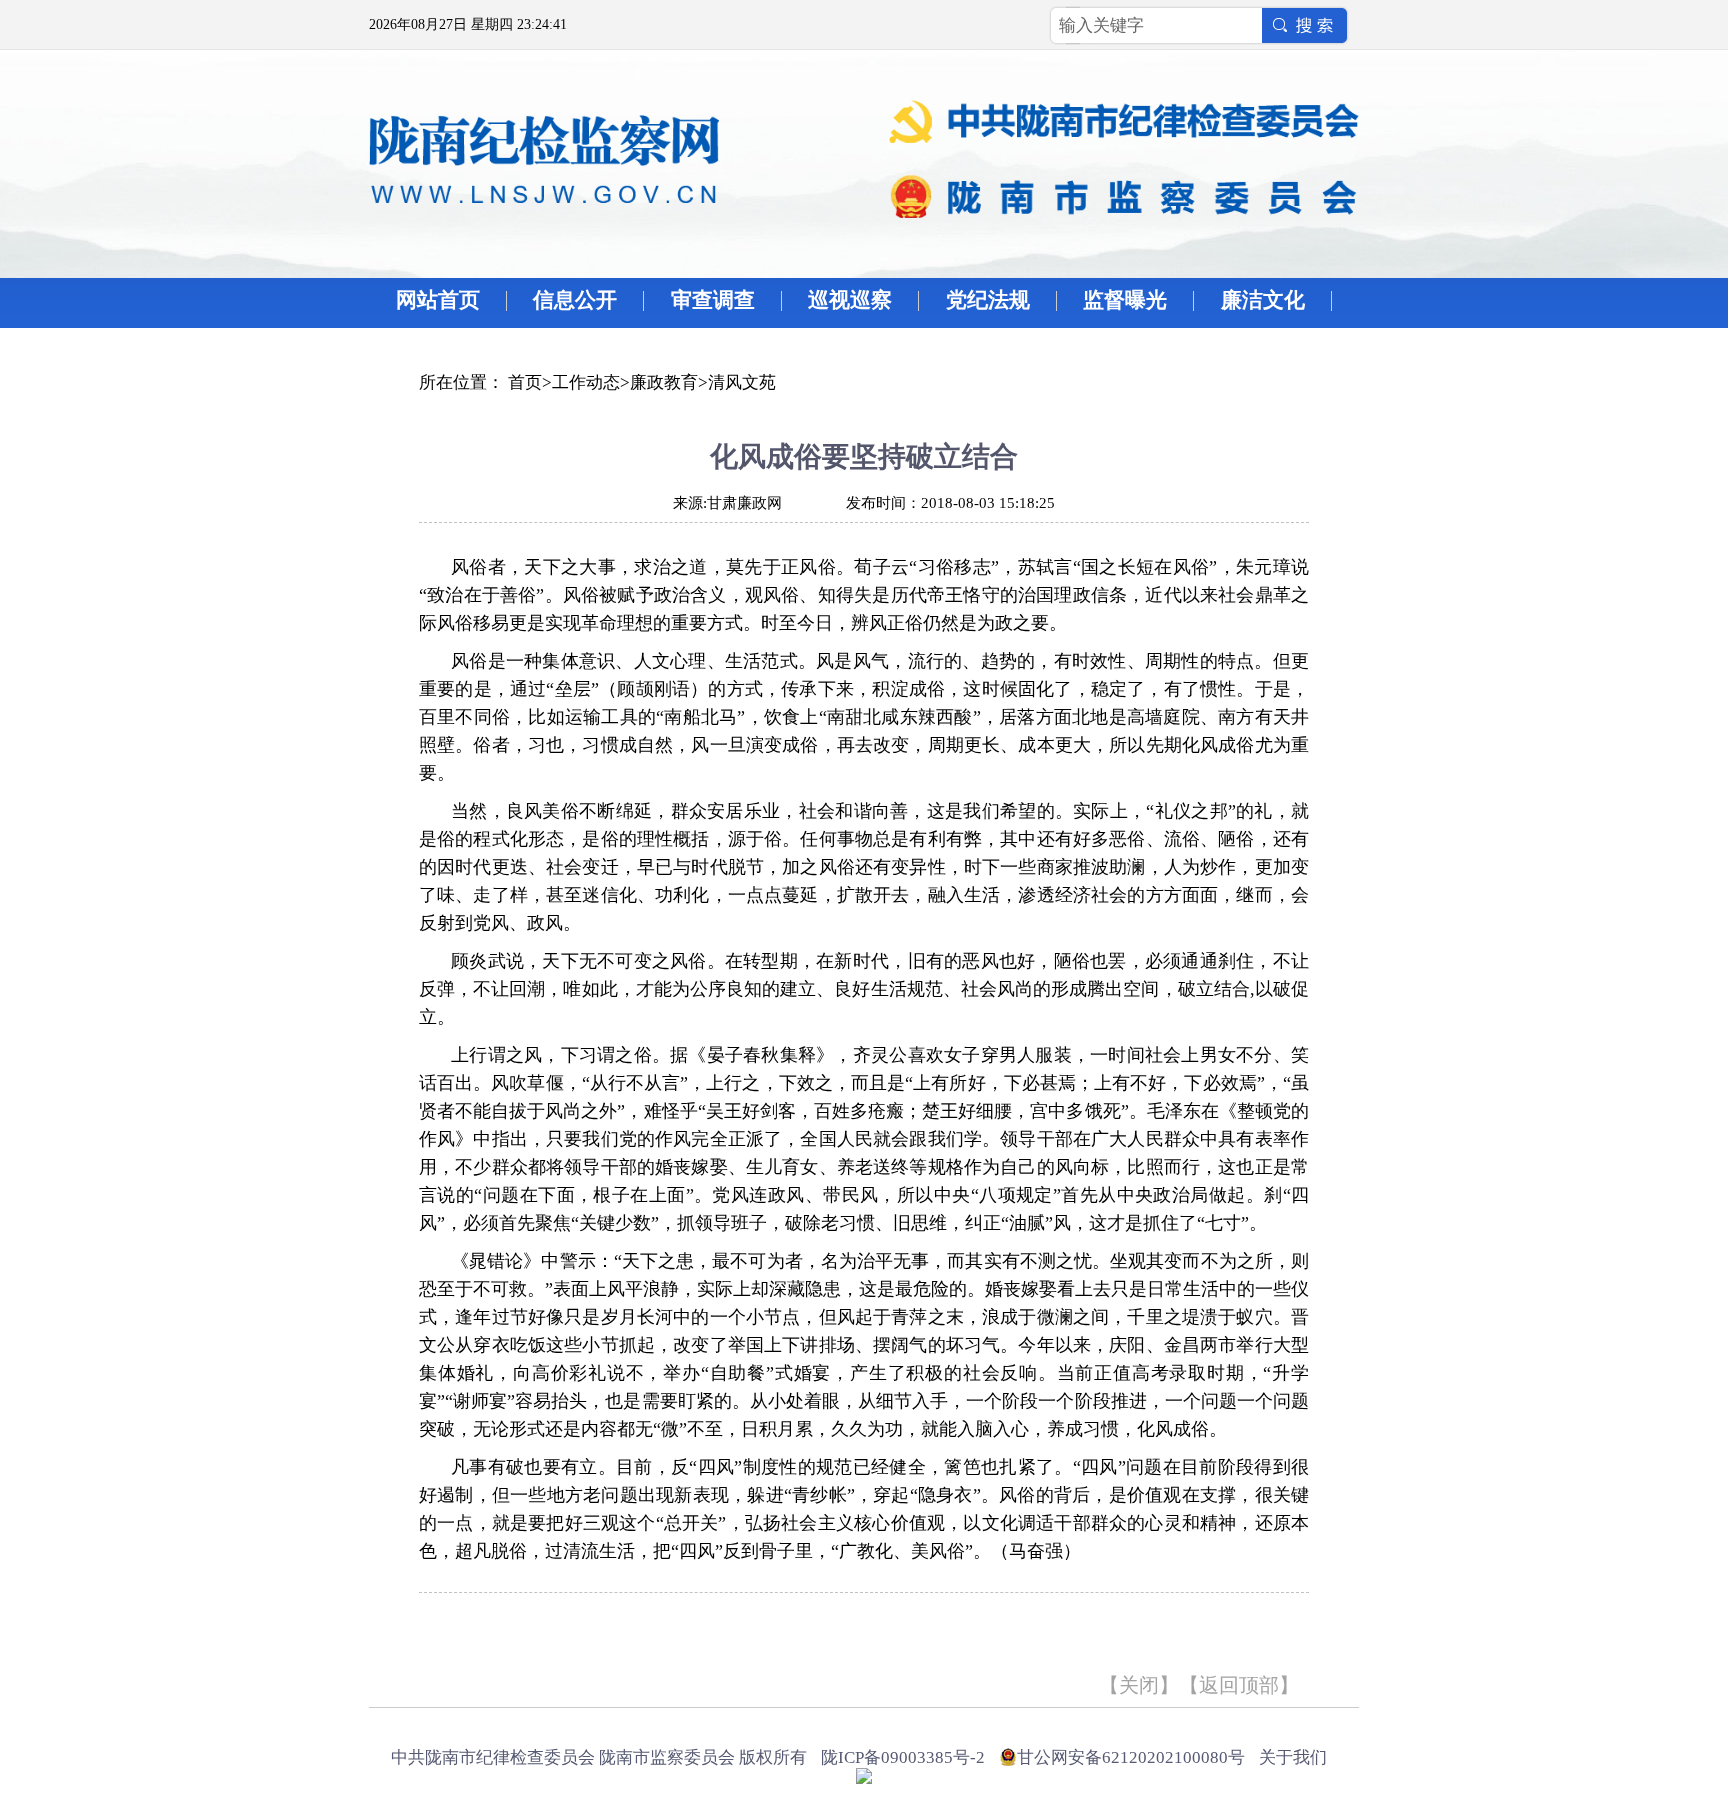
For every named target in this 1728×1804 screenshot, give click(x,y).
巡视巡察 (850, 300)
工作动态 (586, 382)
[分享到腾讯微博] (524, 1631)
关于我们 (1293, 1757)
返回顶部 (1239, 1685)
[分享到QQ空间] (462, 1631)
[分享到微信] (555, 1631)
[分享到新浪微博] (493, 1631)
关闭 (1139, 1685)
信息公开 (575, 300)
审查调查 (713, 300)
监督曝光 (1125, 300)
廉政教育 (664, 382)
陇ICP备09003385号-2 (903, 1757)
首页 (525, 382)
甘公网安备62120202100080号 (1131, 1757)
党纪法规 (988, 300)
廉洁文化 (1263, 300)
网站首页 (438, 300)
